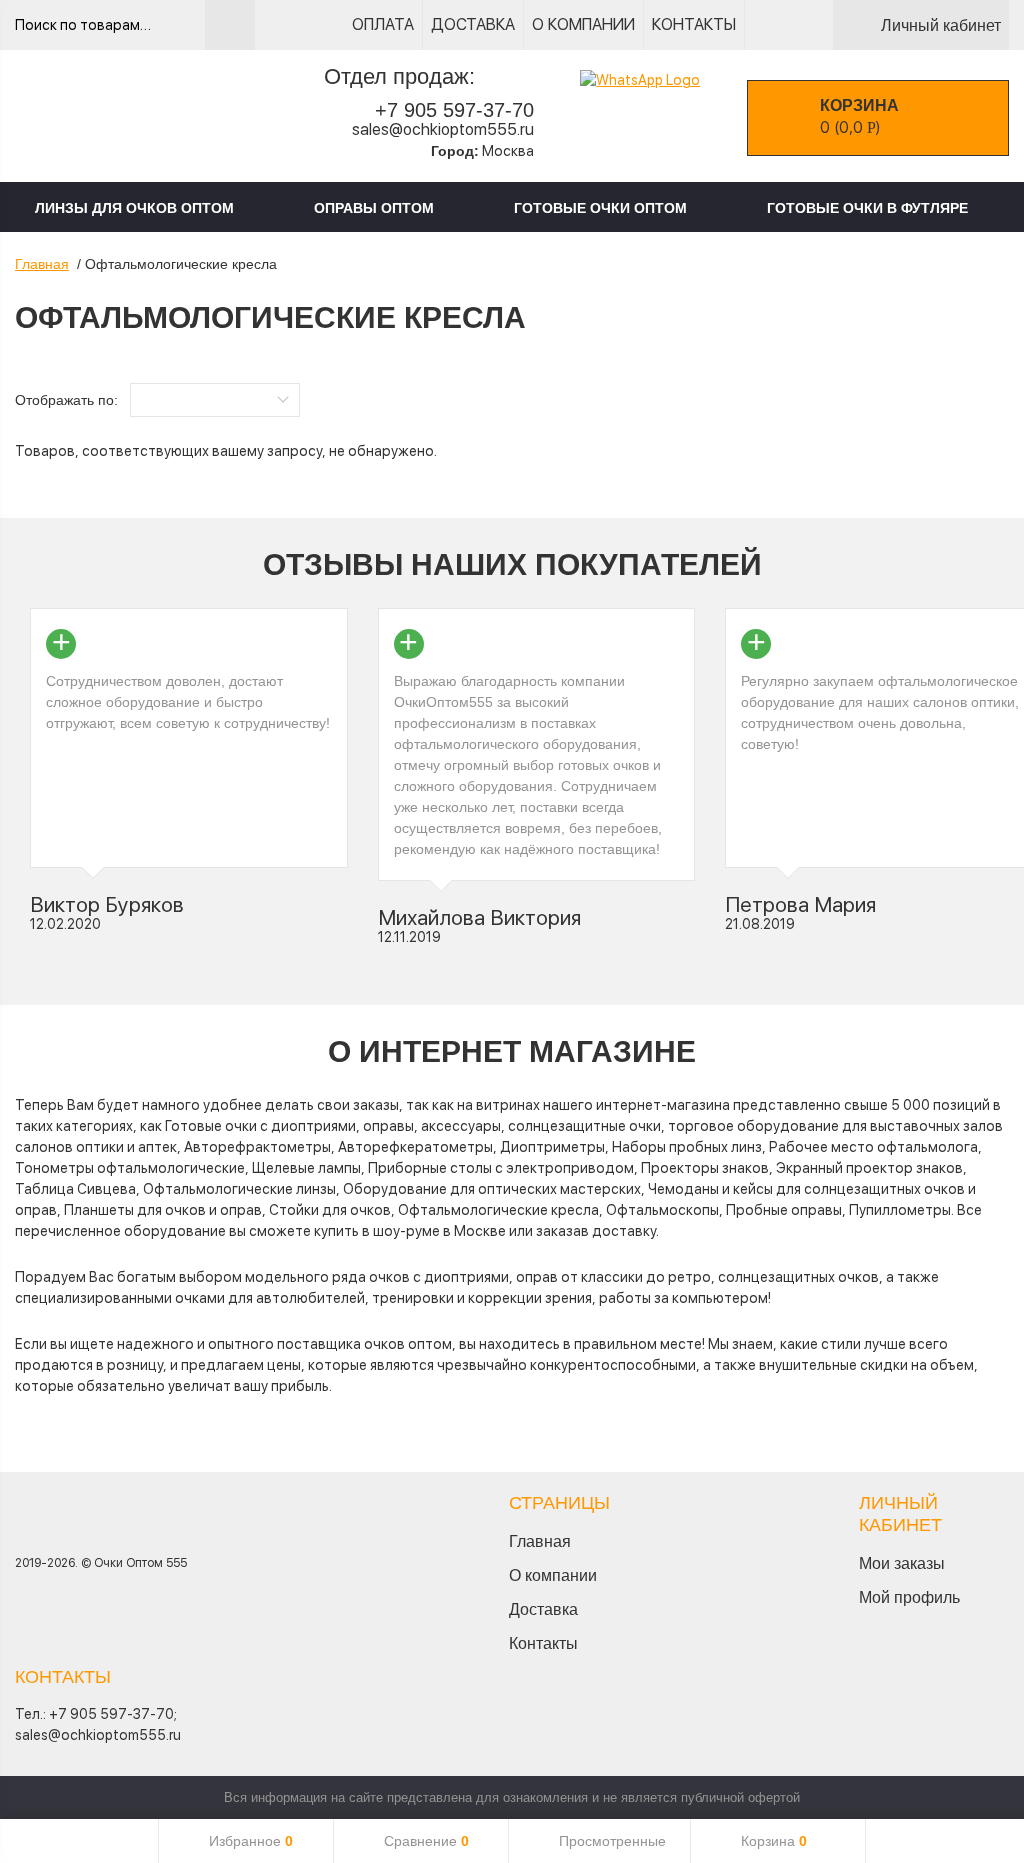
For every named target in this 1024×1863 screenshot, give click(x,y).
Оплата (383, 24)
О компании (583, 24)
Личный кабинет (941, 25)
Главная (42, 264)
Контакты (694, 24)
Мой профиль (909, 1597)
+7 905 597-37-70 (454, 110)
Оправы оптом (374, 208)
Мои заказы (902, 1563)
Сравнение (426, 1841)
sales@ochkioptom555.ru (443, 129)
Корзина (774, 1841)
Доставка (473, 24)
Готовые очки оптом (600, 208)
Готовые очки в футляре (867, 208)
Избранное (251, 1841)
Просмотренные (612, 1841)
